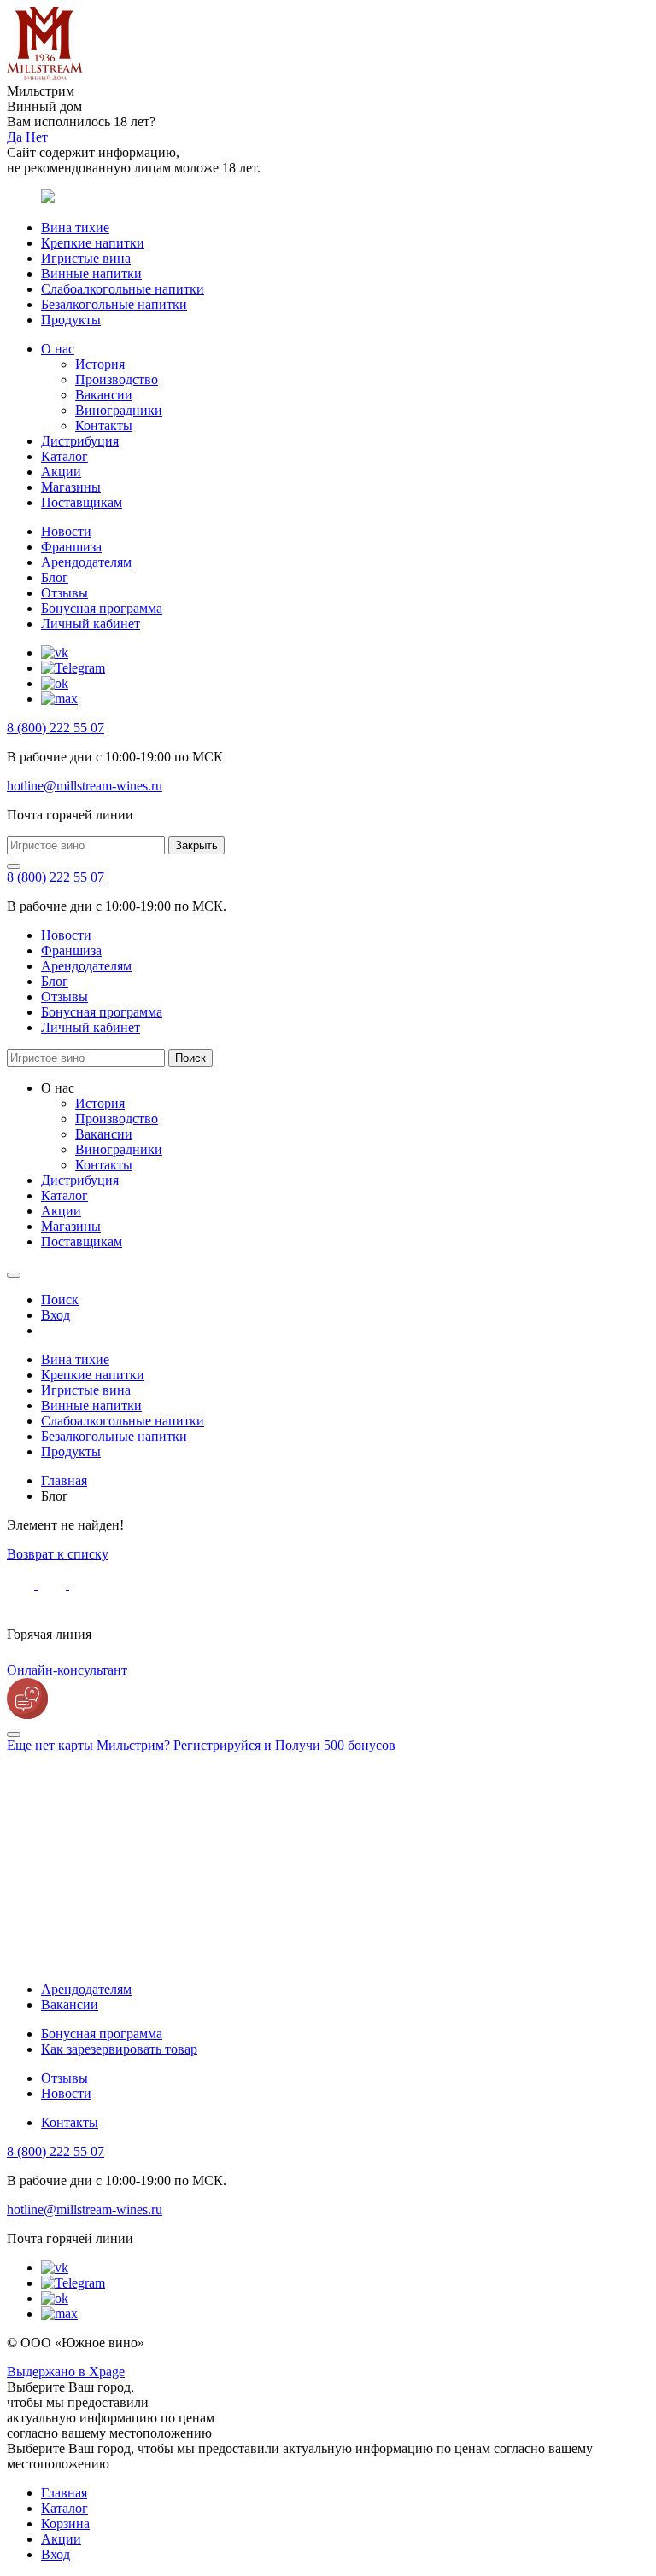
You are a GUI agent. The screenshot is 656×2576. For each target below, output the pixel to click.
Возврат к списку (58, 1554)
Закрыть (196, 845)
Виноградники (119, 410)
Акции (61, 472)
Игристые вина (86, 258)
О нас (58, 349)
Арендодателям (86, 562)
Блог (55, 577)
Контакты (104, 425)
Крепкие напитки (93, 243)
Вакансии (104, 395)
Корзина (65, 2524)
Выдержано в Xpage (66, 2372)
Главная (64, 2493)
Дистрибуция (80, 441)
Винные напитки (91, 274)
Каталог (64, 456)
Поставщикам (82, 502)
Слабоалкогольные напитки (123, 289)
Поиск (190, 1058)
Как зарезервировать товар (119, 2049)
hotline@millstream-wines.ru (85, 786)
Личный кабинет (91, 624)
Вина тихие (75, 227)
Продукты (71, 320)
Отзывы (64, 593)
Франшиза (71, 547)
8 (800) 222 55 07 (56, 728)
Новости (66, 531)
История (100, 364)
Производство (117, 379)
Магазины (71, 487)
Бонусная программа (102, 608)
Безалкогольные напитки (114, 304)
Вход (56, 2554)
